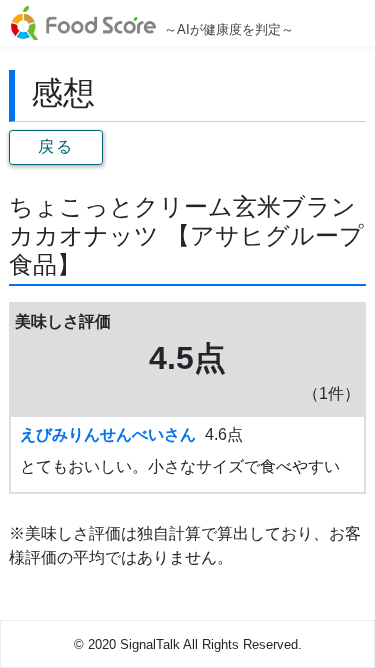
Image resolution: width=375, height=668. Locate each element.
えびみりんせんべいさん (108, 434)
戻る (55, 146)
